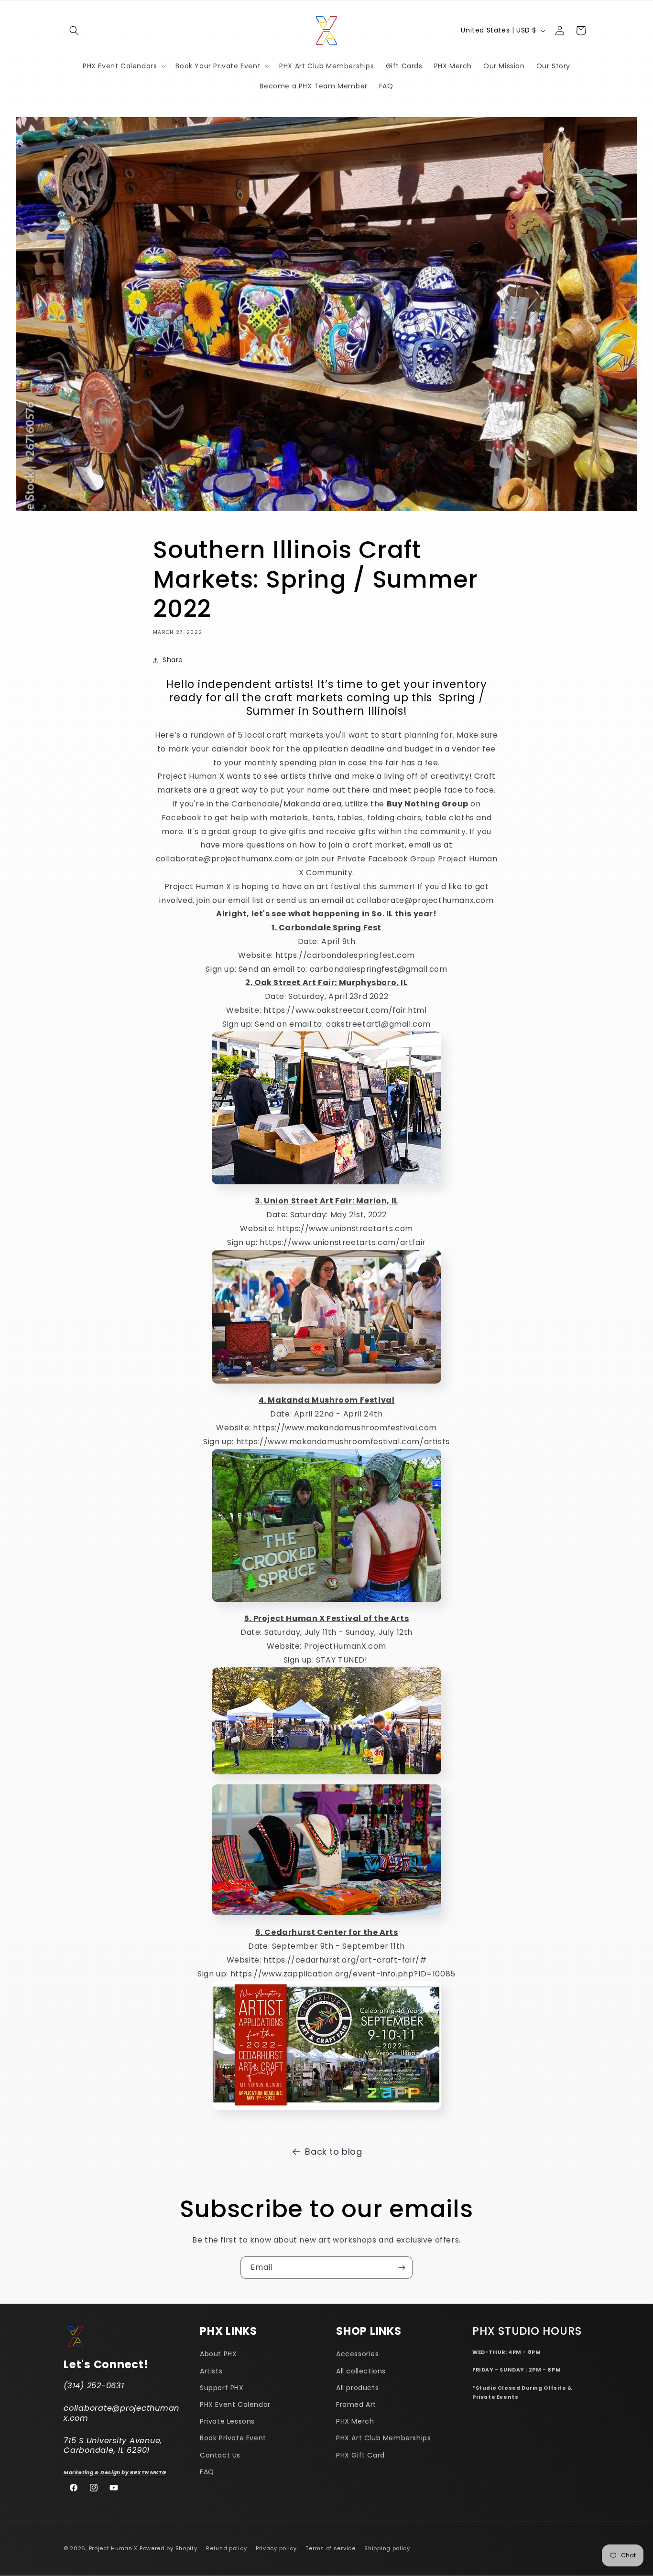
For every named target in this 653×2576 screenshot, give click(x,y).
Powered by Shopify (169, 2548)
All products (357, 2388)
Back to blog (333, 2152)
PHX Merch (355, 2422)
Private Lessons (227, 2422)
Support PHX (222, 2388)
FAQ (207, 2472)
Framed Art (356, 2405)
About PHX (218, 2354)
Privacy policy (276, 2548)
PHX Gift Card (360, 2455)
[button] (74, 31)
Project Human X (114, 2548)
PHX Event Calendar (235, 2405)
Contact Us (220, 2455)
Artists (211, 2371)
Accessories (358, 2354)
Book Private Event (233, 2438)
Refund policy (226, 2548)
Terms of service (330, 2548)
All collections (361, 2371)
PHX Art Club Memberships (383, 2438)
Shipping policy (387, 2548)
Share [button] (173, 660)
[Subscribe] (402, 2268)
